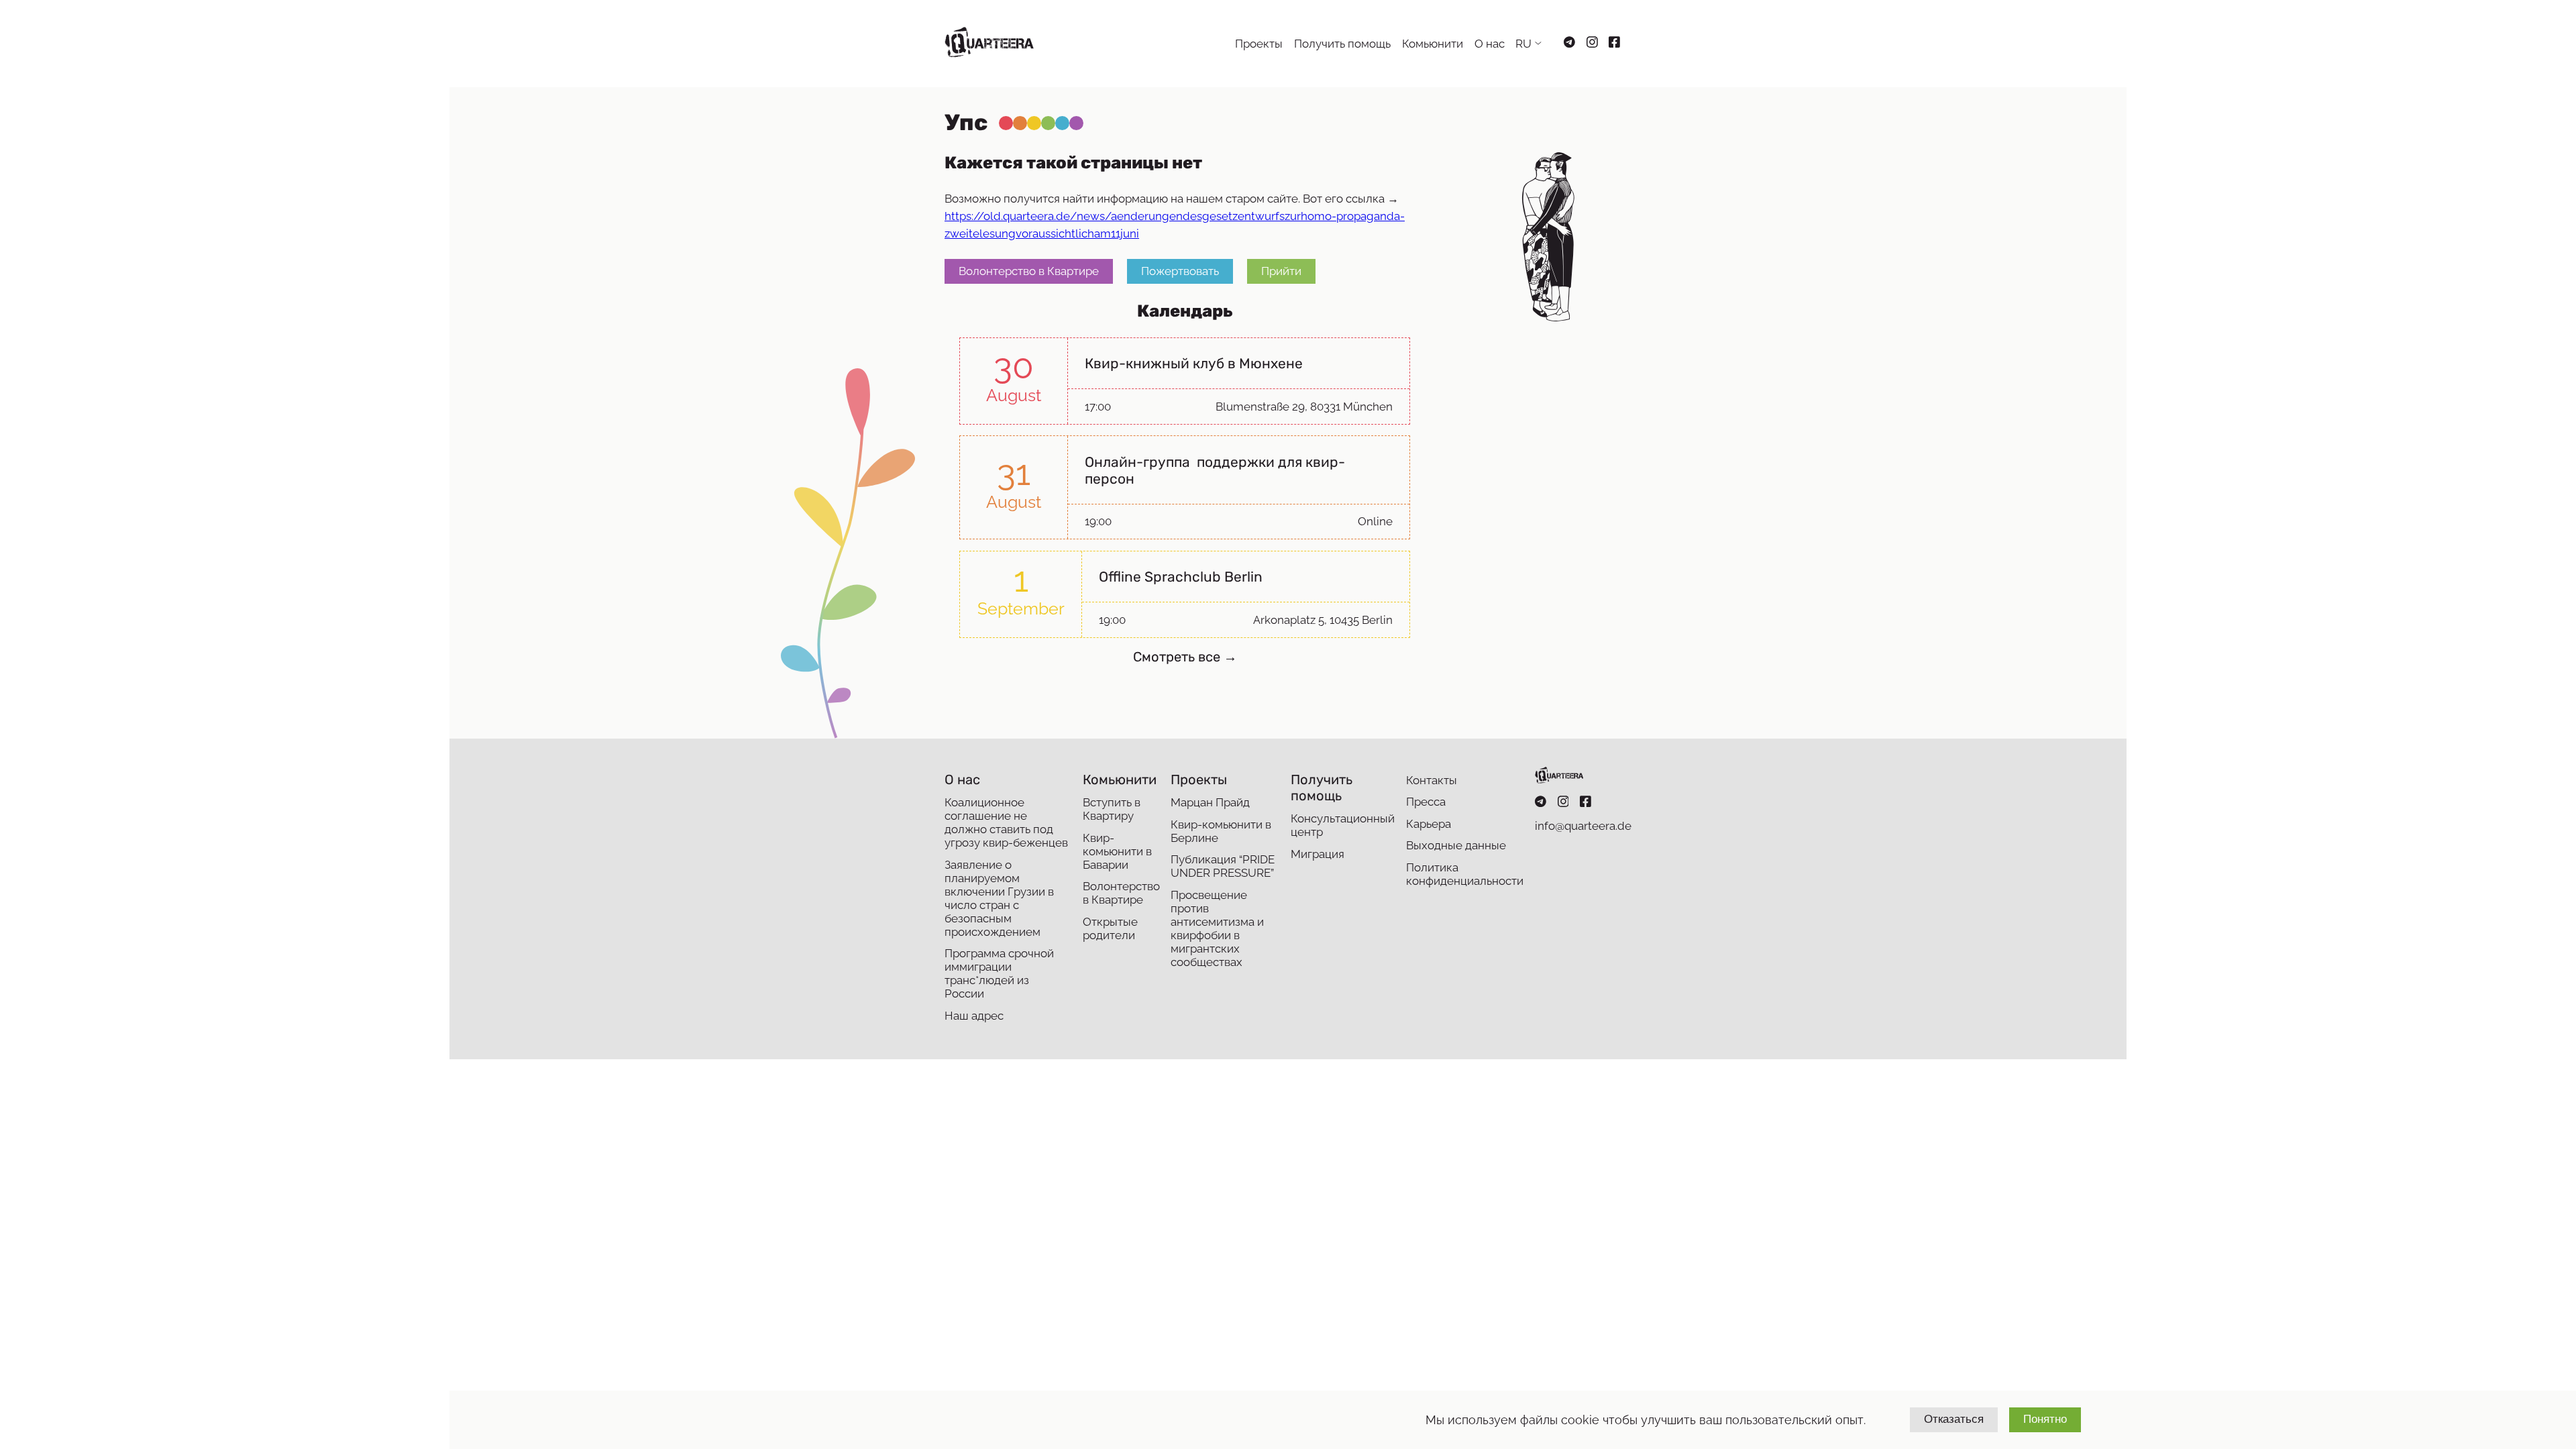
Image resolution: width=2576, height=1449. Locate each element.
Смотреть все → (1185, 657)
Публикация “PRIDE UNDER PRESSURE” (1223, 866)
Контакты (1432, 780)
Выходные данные (1456, 845)
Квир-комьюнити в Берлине (1221, 831)
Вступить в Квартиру (1112, 809)
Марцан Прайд (1210, 802)
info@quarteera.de (1583, 826)
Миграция (1318, 854)
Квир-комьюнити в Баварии (1117, 851)
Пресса (1426, 802)
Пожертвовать (1180, 271)
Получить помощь (1342, 44)
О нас (1490, 44)
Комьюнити (1433, 44)
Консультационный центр (1343, 825)
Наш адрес (974, 1016)
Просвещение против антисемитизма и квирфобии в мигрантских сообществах (1217, 928)
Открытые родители (1110, 928)
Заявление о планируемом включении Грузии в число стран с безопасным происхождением (999, 898)
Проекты (1259, 44)
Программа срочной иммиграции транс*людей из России (999, 973)
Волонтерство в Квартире (1029, 271)
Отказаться (1954, 1419)
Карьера (1429, 824)
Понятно (2045, 1419)
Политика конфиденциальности (1465, 874)
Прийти (1281, 271)
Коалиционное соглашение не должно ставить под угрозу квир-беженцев (1006, 822)
